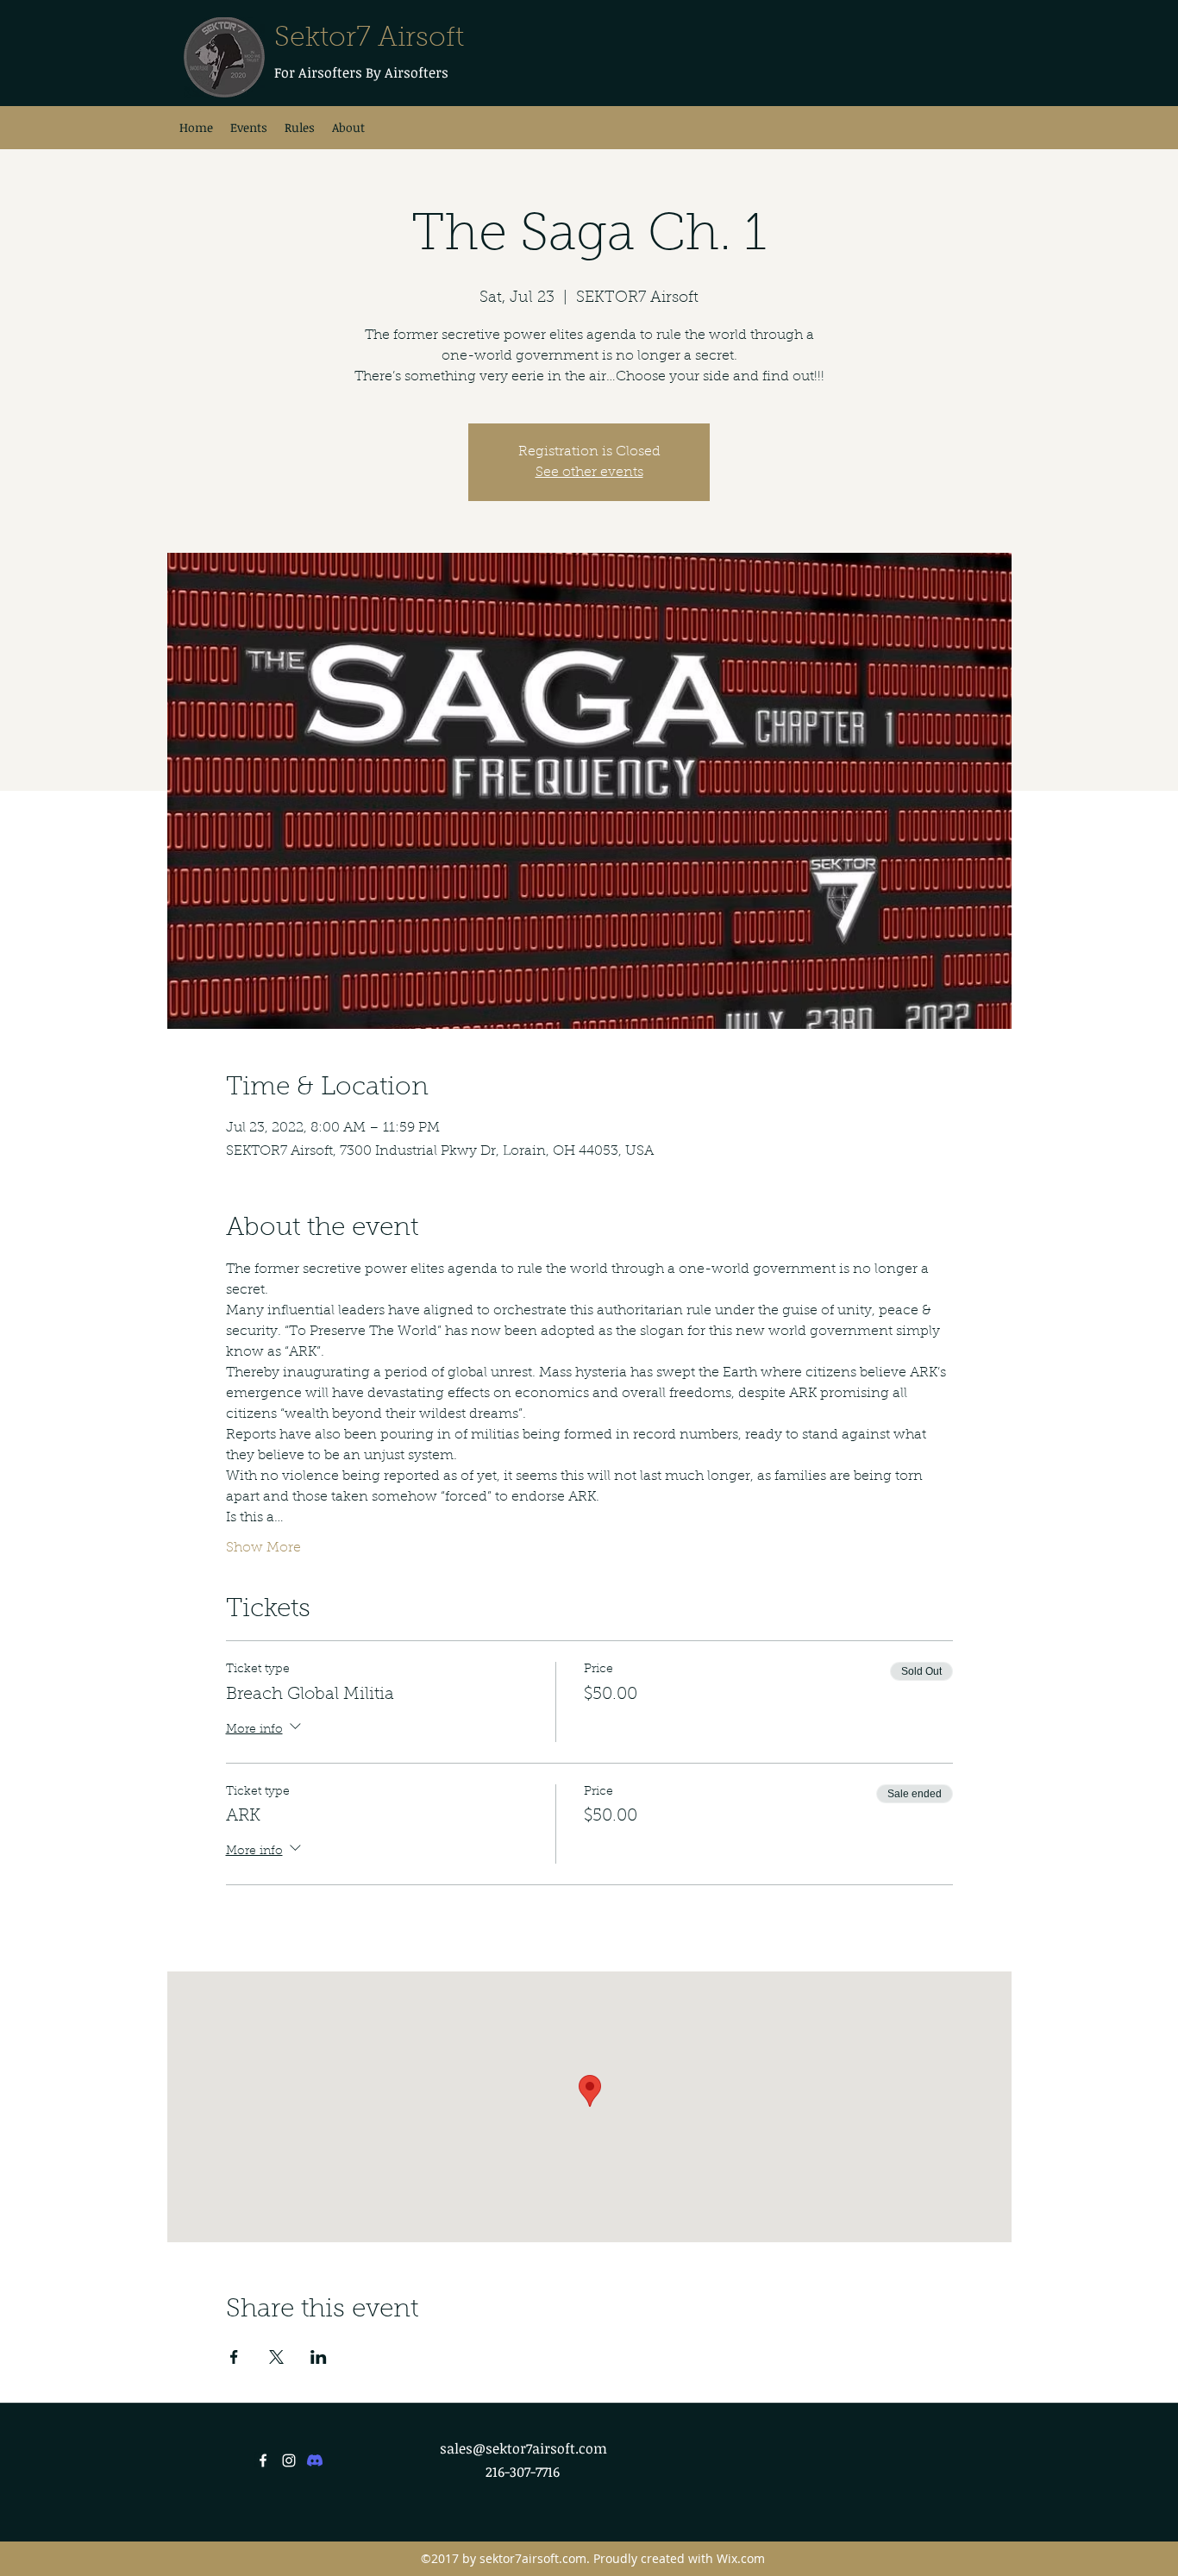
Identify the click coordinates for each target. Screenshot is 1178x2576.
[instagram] (289, 2460)
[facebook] (263, 2460)
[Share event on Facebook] (234, 2357)
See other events (589, 473)
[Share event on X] (276, 2357)
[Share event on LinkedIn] (319, 2357)
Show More (263, 1548)
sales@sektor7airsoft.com (523, 2448)
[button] (348, 128)
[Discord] (315, 2460)
